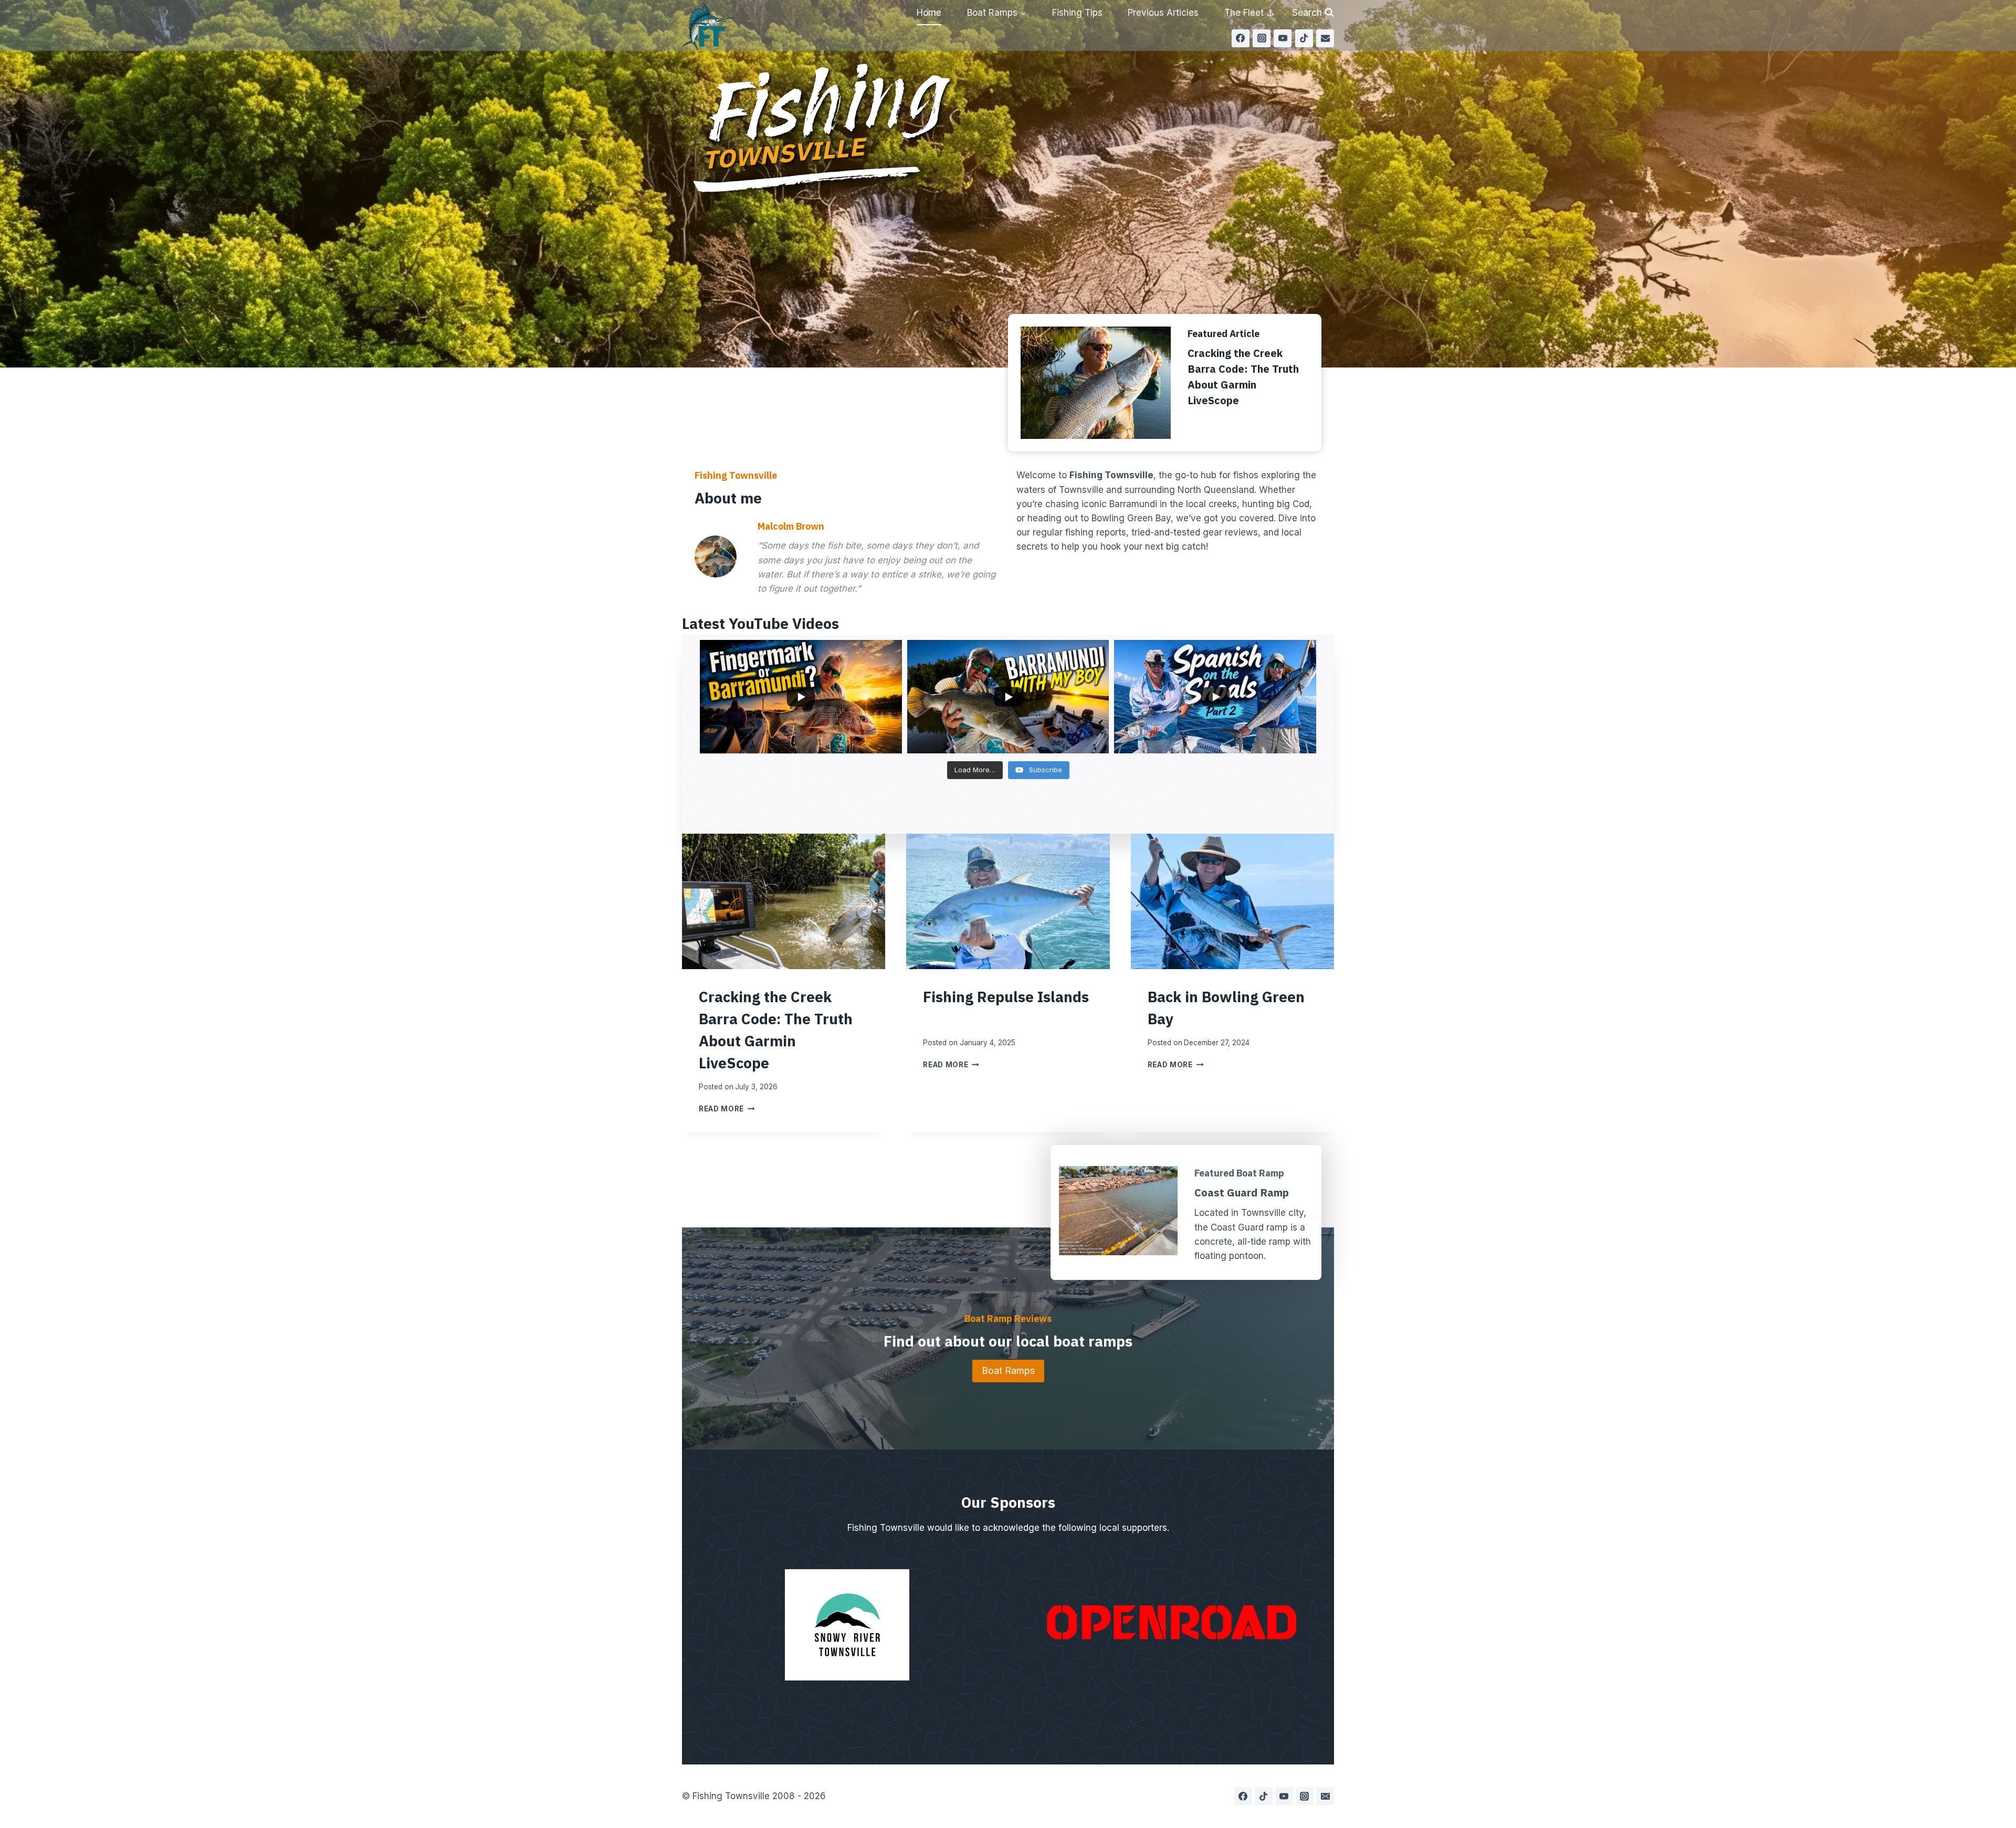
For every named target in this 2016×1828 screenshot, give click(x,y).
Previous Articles (1163, 13)
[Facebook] (1241, 38)
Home (929, 13)
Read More (727, 1109)
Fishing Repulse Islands (1006, 997)
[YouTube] (1283, 38)
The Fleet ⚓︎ (1249, 13)
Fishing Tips (1077, 13)
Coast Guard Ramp (1242, 1193)
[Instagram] (1262, 38)
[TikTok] (1304, 38)
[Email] (1325, 38)
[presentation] (784, 901)
